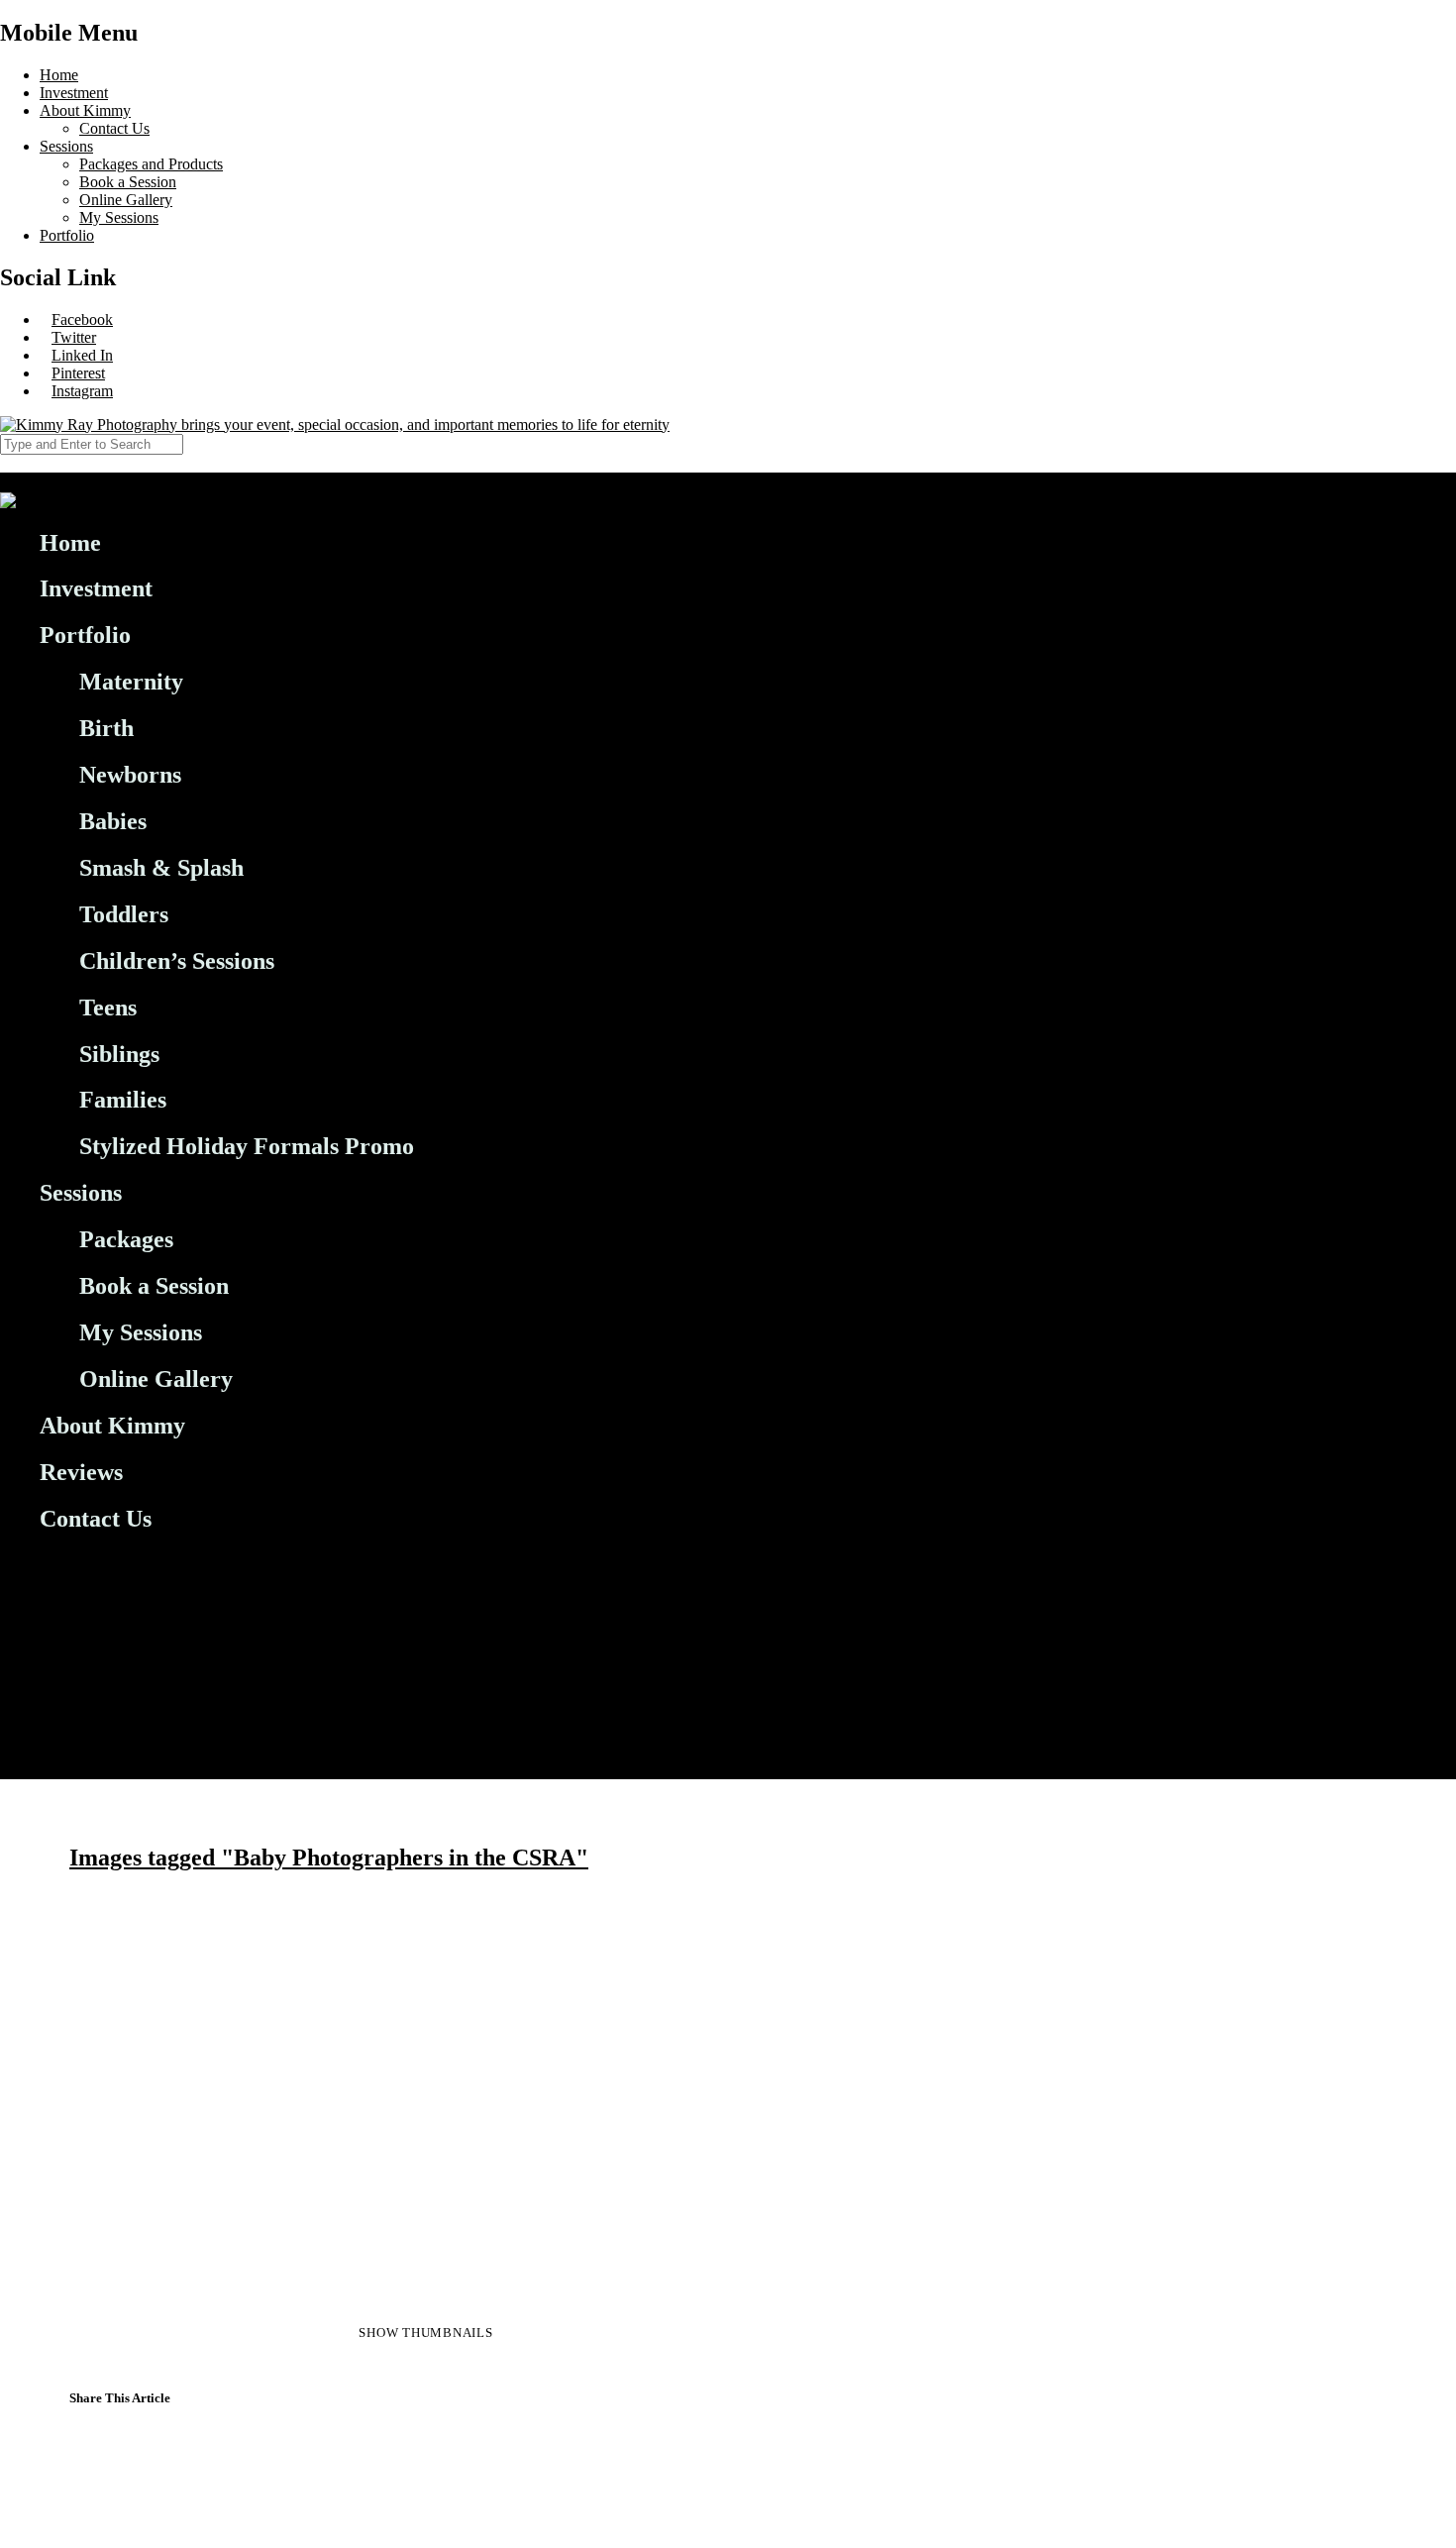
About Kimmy (85, 110)
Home (59, 75)
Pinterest (78, 373)
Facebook (82, 319)
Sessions (66, 146)
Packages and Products (151, 164)
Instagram (82, 391)
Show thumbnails (425, 2333)
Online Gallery (126, 200)
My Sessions (119, 217)
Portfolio (67, 235)
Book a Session (128, 182)
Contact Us (114, 128)
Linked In (82, 355)
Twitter (74, 337)
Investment (74, 93)
